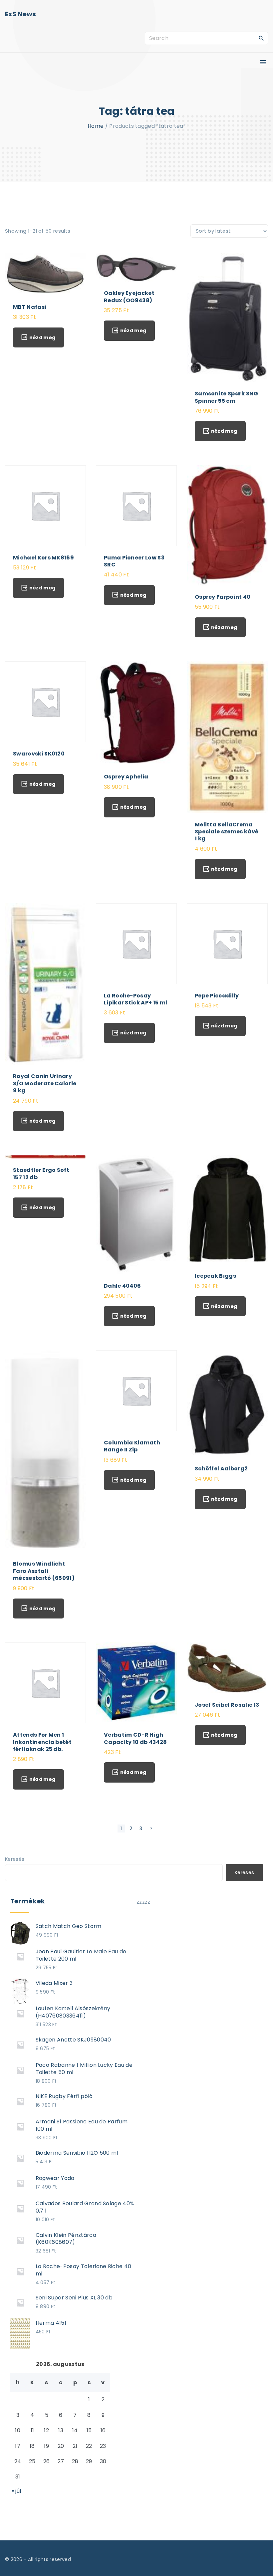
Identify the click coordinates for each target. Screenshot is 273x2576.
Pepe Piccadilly (217, 996)
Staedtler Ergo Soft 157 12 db (41, 1174)
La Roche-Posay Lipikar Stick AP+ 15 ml (136, 999)
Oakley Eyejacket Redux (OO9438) (129, 297)
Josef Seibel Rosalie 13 (227, 1705)
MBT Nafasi (30, 307)
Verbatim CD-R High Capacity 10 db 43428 (135, 1738)
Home (96, 126)
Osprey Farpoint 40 (223, 597)
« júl (16, 2491)
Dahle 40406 (123, 1286)
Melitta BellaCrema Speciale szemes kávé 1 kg (227, 832)
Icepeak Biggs (215, 1276)
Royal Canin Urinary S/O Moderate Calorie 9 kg (45, 1083)
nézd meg (42, 337)
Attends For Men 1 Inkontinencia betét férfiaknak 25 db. (42, 1742)
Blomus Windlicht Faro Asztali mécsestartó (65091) (44, 1571)
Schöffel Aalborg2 (221, 1469)
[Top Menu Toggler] (263, 62)
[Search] (261, 38)
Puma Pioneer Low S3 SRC (134, 561)
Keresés (15, 1859)
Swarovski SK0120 (39, 754)
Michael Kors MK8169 (43, 558)
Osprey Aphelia (126, 777)
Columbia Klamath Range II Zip (132, 1446)
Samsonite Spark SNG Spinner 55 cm (226, 397)
